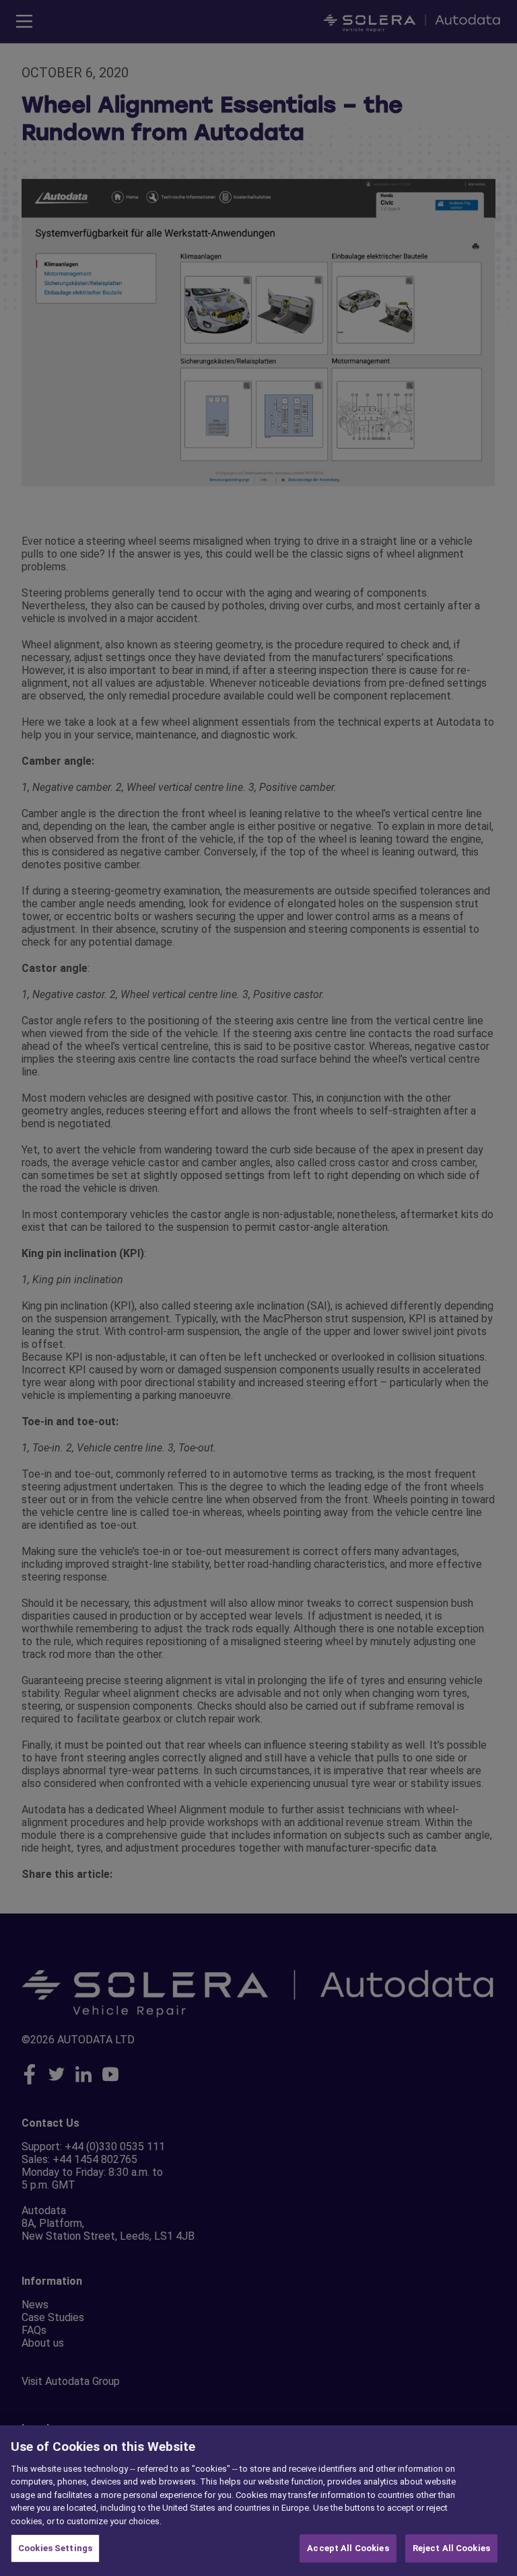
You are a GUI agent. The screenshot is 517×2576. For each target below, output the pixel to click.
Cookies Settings (55, 2548)
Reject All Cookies (451, 2548)
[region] (258, 2501)
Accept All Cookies (348, 2548)
